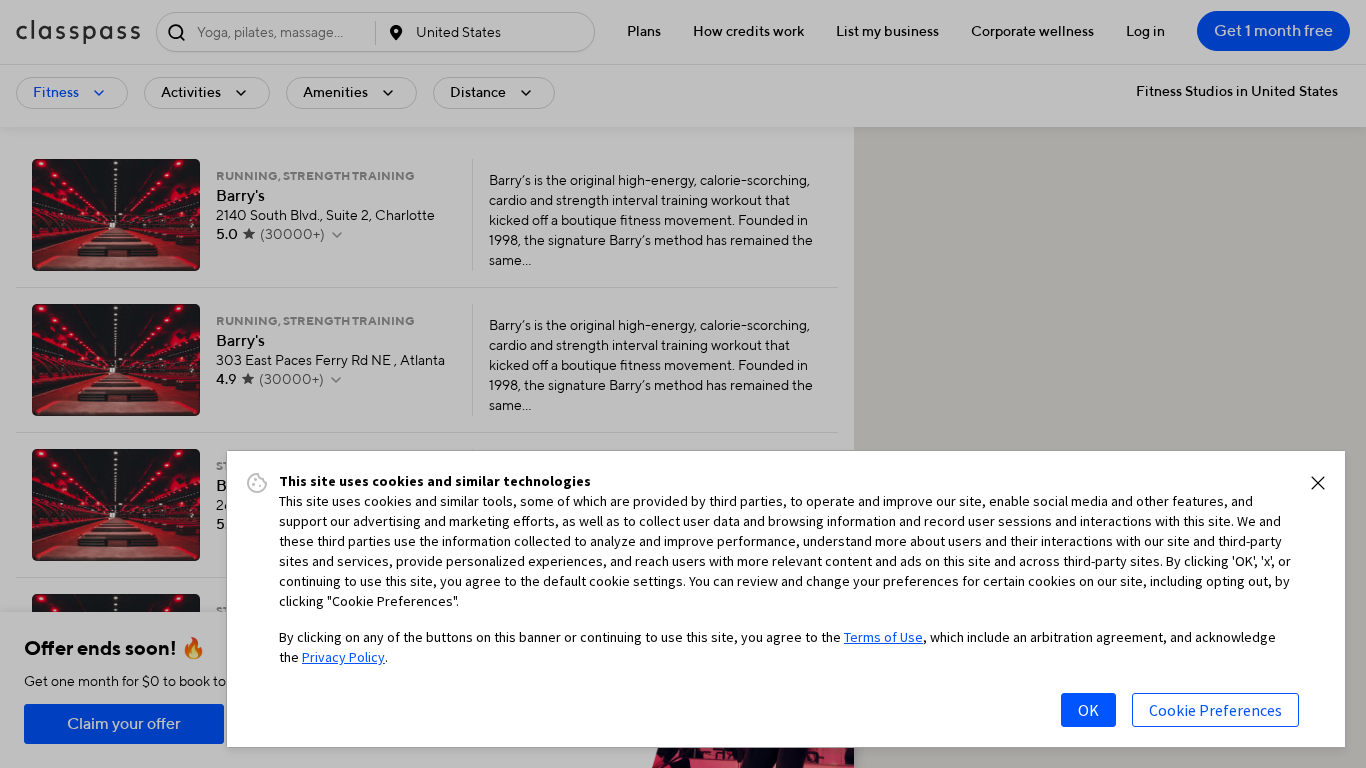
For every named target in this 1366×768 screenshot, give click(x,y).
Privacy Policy (343, 657)
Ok (1088, 710)
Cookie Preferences (1215, 710)
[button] (1318, 483)
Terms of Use (883, 637)
